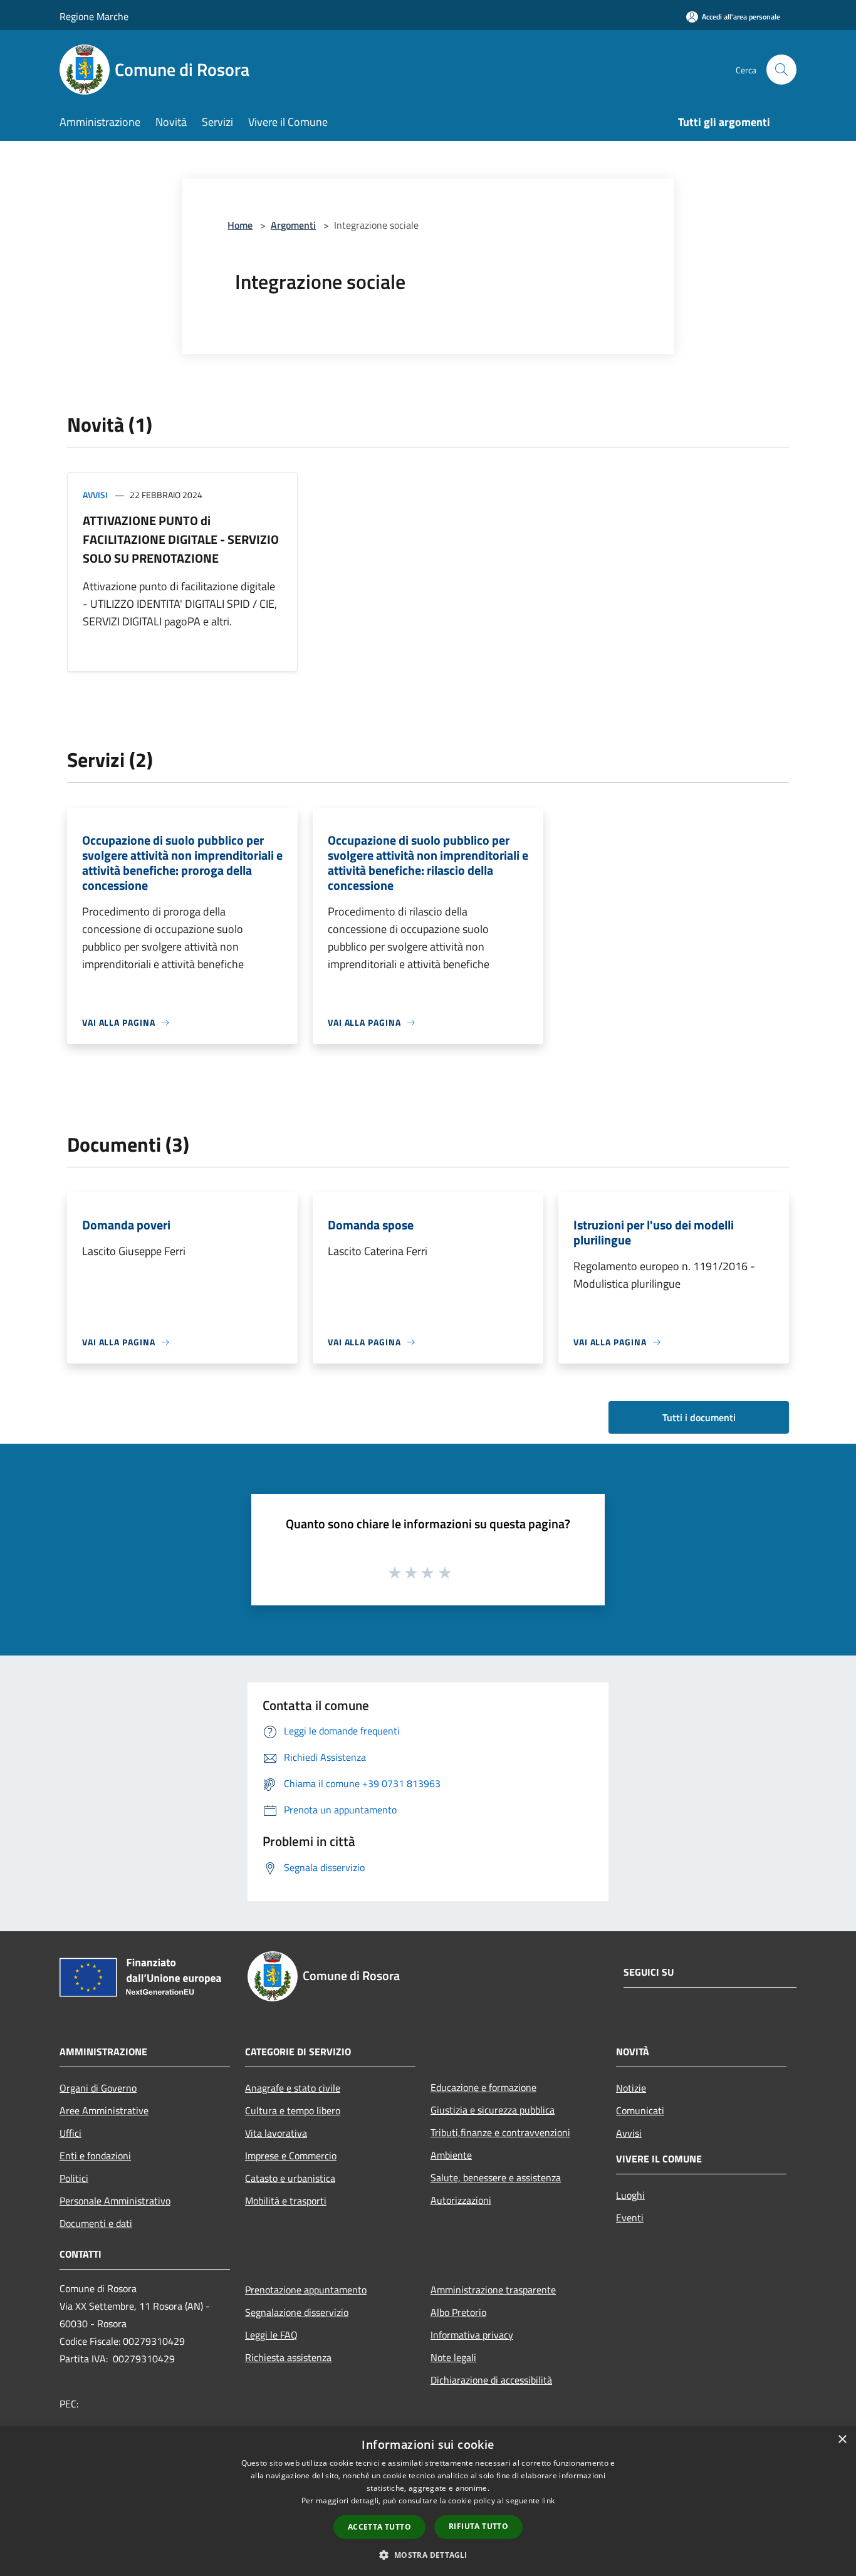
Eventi (630, 2218)
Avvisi (95, 495)
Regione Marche (94, 16)
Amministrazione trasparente (493, 2290)
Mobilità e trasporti (286, 2201)
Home (240, 225)
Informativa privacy (472, 2335)
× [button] (842, 2440)
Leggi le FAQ (271, 2335)
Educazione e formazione (483, 2087)
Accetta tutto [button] (379, 2527)
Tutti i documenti (699, 1417)
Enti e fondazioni (95, 2156)
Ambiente (451, 2155)
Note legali (453, 2357)
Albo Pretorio (458, 2312)
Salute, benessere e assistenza (496, 2177)
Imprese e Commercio (291, 2156)
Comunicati (640, 2110)
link (548, 2500)
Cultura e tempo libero (293, 2110)
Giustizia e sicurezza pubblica (493, 2110)
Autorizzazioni (461, 2200)
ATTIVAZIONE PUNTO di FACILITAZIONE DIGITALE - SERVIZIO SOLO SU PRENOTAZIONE (181, 539)
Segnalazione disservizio (297, 2312)
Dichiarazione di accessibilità (491, 2380)
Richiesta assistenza (288, 2357)
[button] (428, 2555)
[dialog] (428, 2501)
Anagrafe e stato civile (293, 2088)
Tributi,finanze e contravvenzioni (500, 2132)
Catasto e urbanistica (290, 2178)
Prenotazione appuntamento (306, 2290)
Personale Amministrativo (115, 2201)
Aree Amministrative (104, 2110)
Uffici (70, 2133)
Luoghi (630, 2195)
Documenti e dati (96, 2223)
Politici (74, 2178)
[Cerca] (781, 70)
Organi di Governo (98, 2088)
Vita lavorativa (276, 2133)
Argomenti (293, 225)
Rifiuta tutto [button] (478, 2526)
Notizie (631, 2088)
